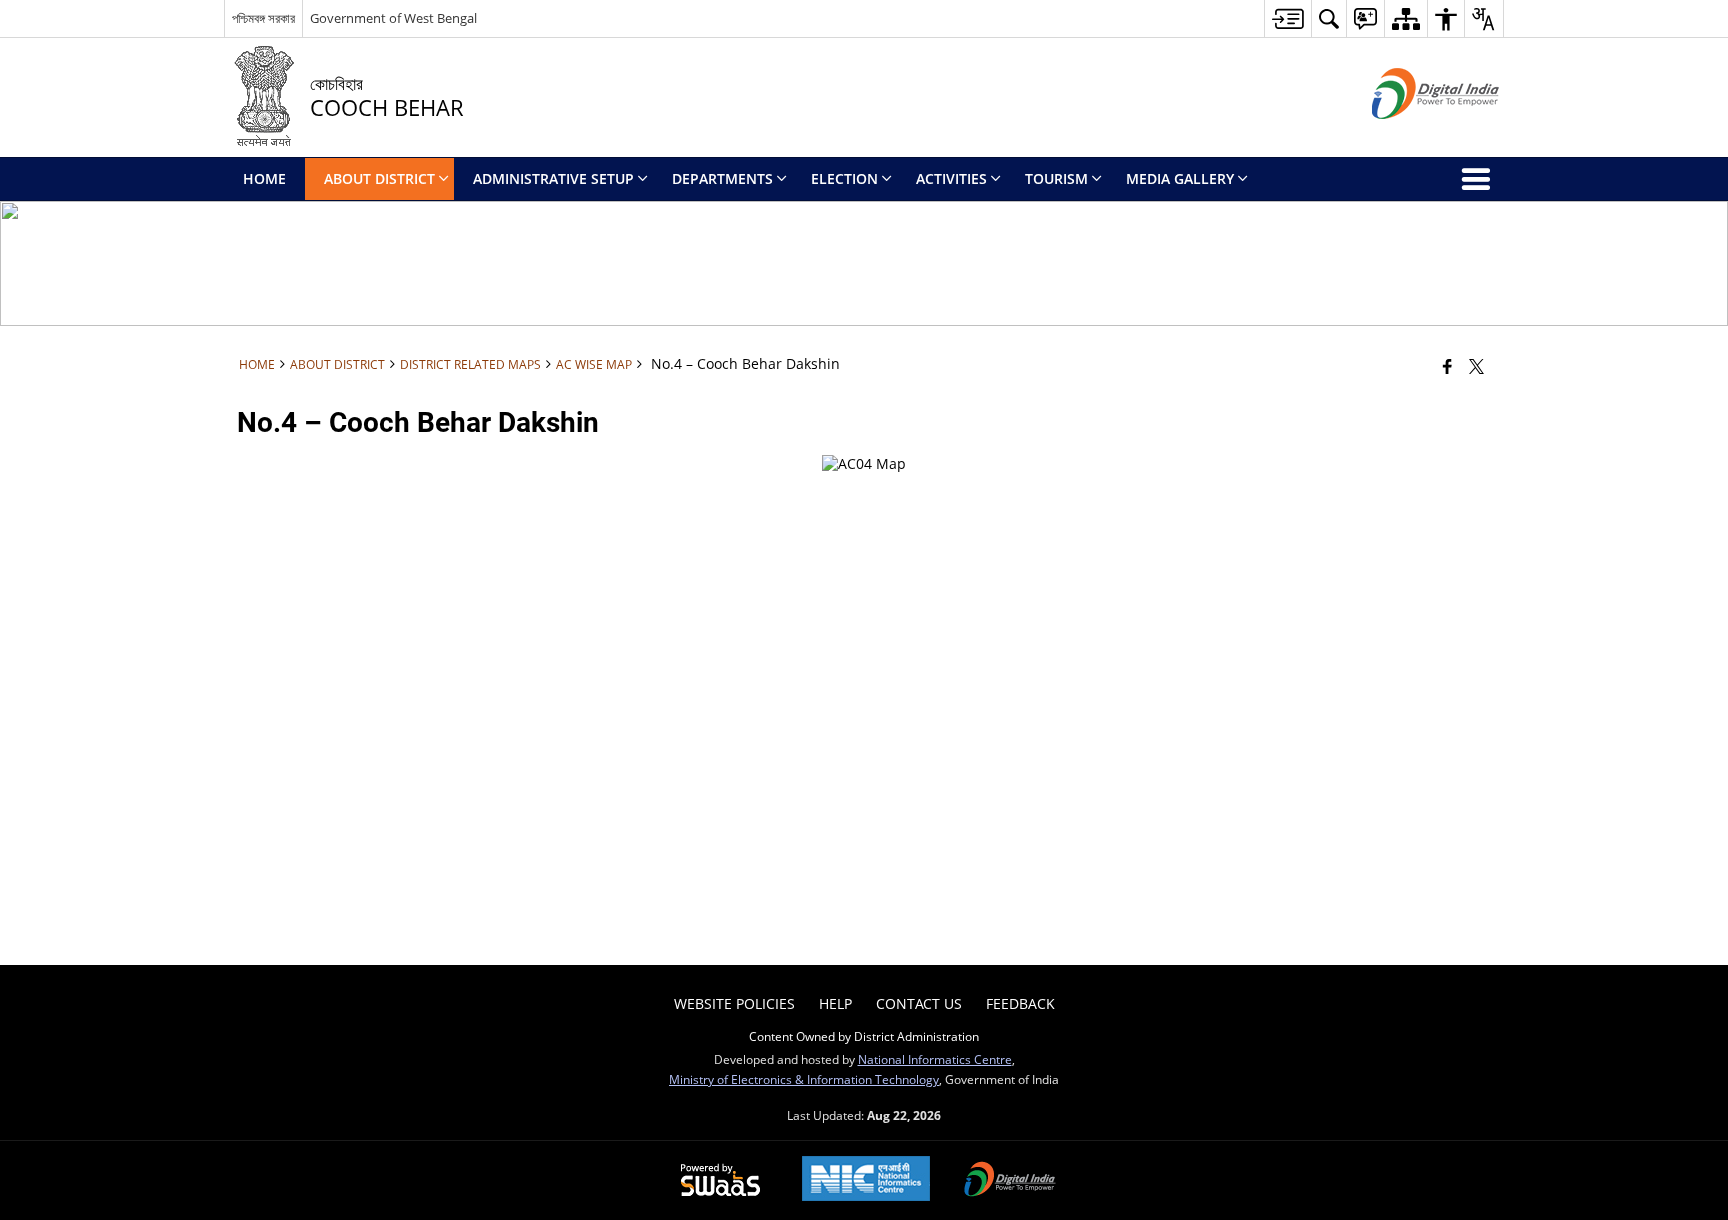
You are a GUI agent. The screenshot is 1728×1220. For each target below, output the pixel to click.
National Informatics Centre (935, 1059)
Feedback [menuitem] (1020, 1003)
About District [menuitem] (379, 178)
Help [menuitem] (835, 1003)
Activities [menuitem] (951, 178)
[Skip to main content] (1287, 18)
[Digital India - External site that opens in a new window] (1410, 135)
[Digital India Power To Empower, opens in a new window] (1010, 1181)
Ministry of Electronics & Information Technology (804, 1079)
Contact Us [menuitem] (919, 1003)
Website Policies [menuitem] (734, 1003)
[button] (1328, 18)
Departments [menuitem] (722, 178)
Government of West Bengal (393, 18)
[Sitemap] (1405, 18)
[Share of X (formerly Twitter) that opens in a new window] (1476, 366)
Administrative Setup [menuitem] (553, 178)
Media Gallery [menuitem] (1180, 178)
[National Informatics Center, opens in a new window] (866, 1180)
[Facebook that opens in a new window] (1447, 366)
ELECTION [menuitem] (844, 178)
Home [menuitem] (264, 178)
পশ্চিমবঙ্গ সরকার (263, 18)
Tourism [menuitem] (1056, 178)
